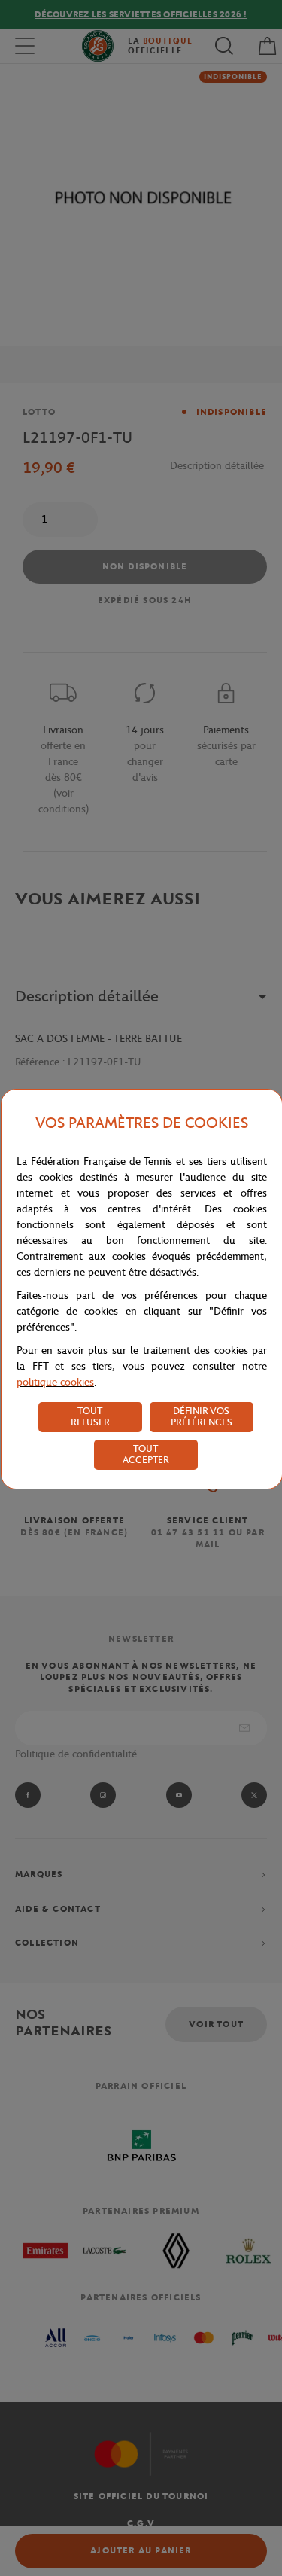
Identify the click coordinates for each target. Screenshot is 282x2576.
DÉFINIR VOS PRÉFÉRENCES (202, 1416)
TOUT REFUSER (90, 1416)
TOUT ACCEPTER (146, 1454)
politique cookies (55, 1382)
